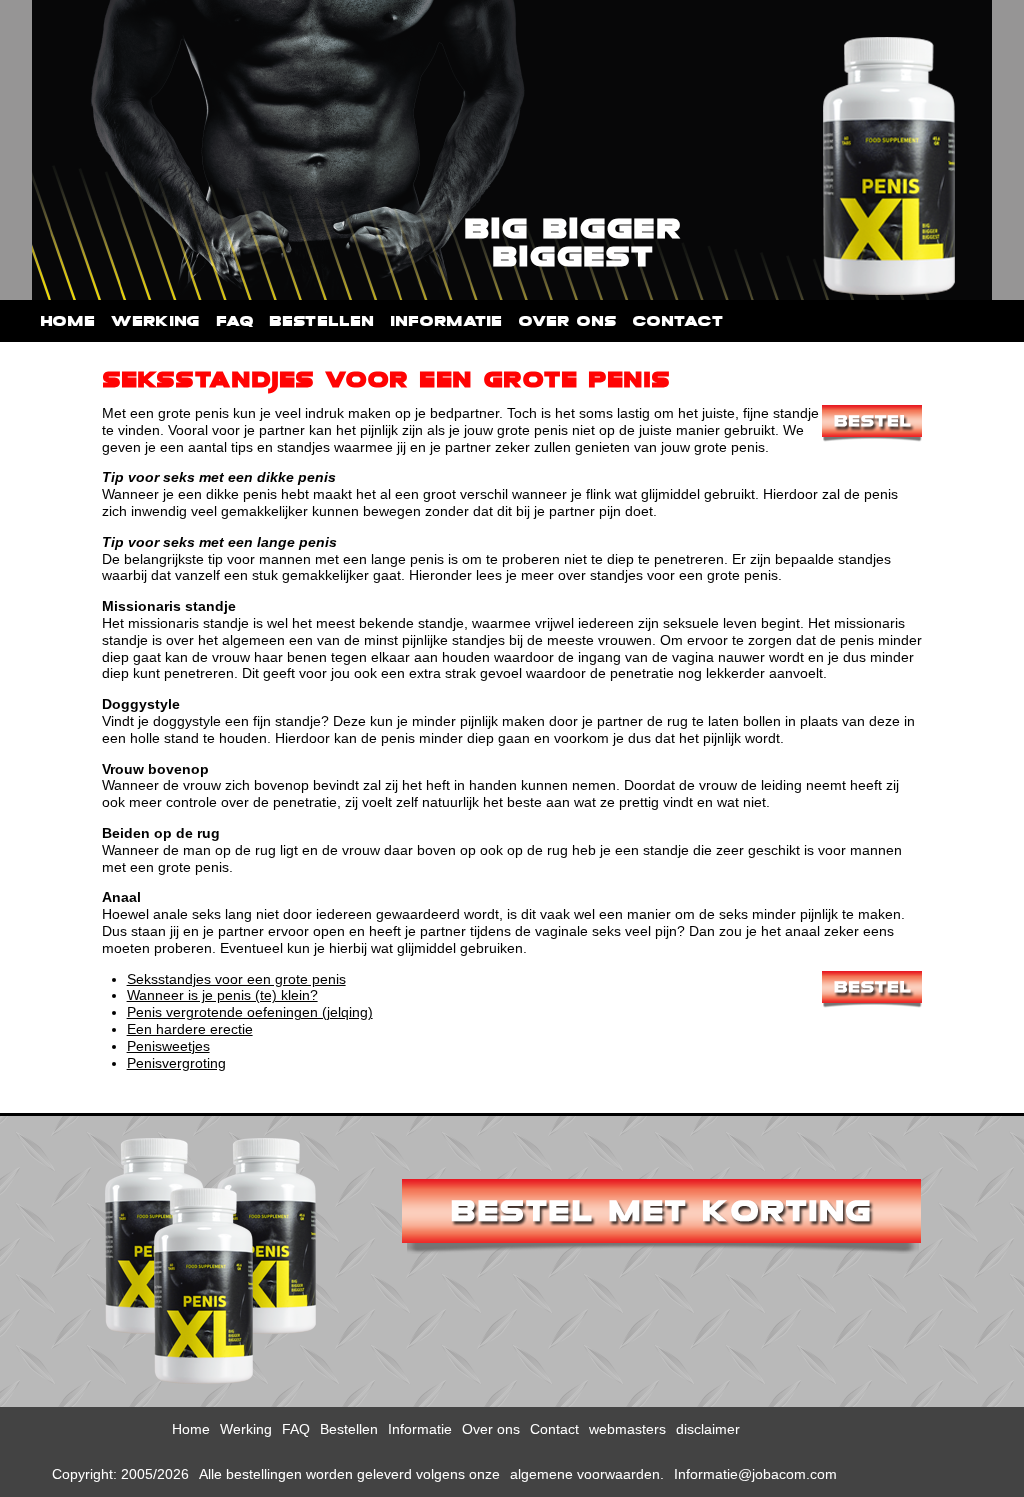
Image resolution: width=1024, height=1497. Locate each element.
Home (67, 321)
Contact (677, 321)
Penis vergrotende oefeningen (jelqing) (250, 1012)
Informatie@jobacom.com (755, 1474)
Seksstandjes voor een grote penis (236, 979)
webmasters (627, 1429)
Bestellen (321, 321)
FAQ (234, 321)
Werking (155, 321)
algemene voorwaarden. (587, 1474)
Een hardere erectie (190, 1029)
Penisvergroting (176, 1063)
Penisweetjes (168, 1046)
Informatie (446, 321)
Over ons (567, 321)
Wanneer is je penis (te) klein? (222, 995)
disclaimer (708, 1429)
